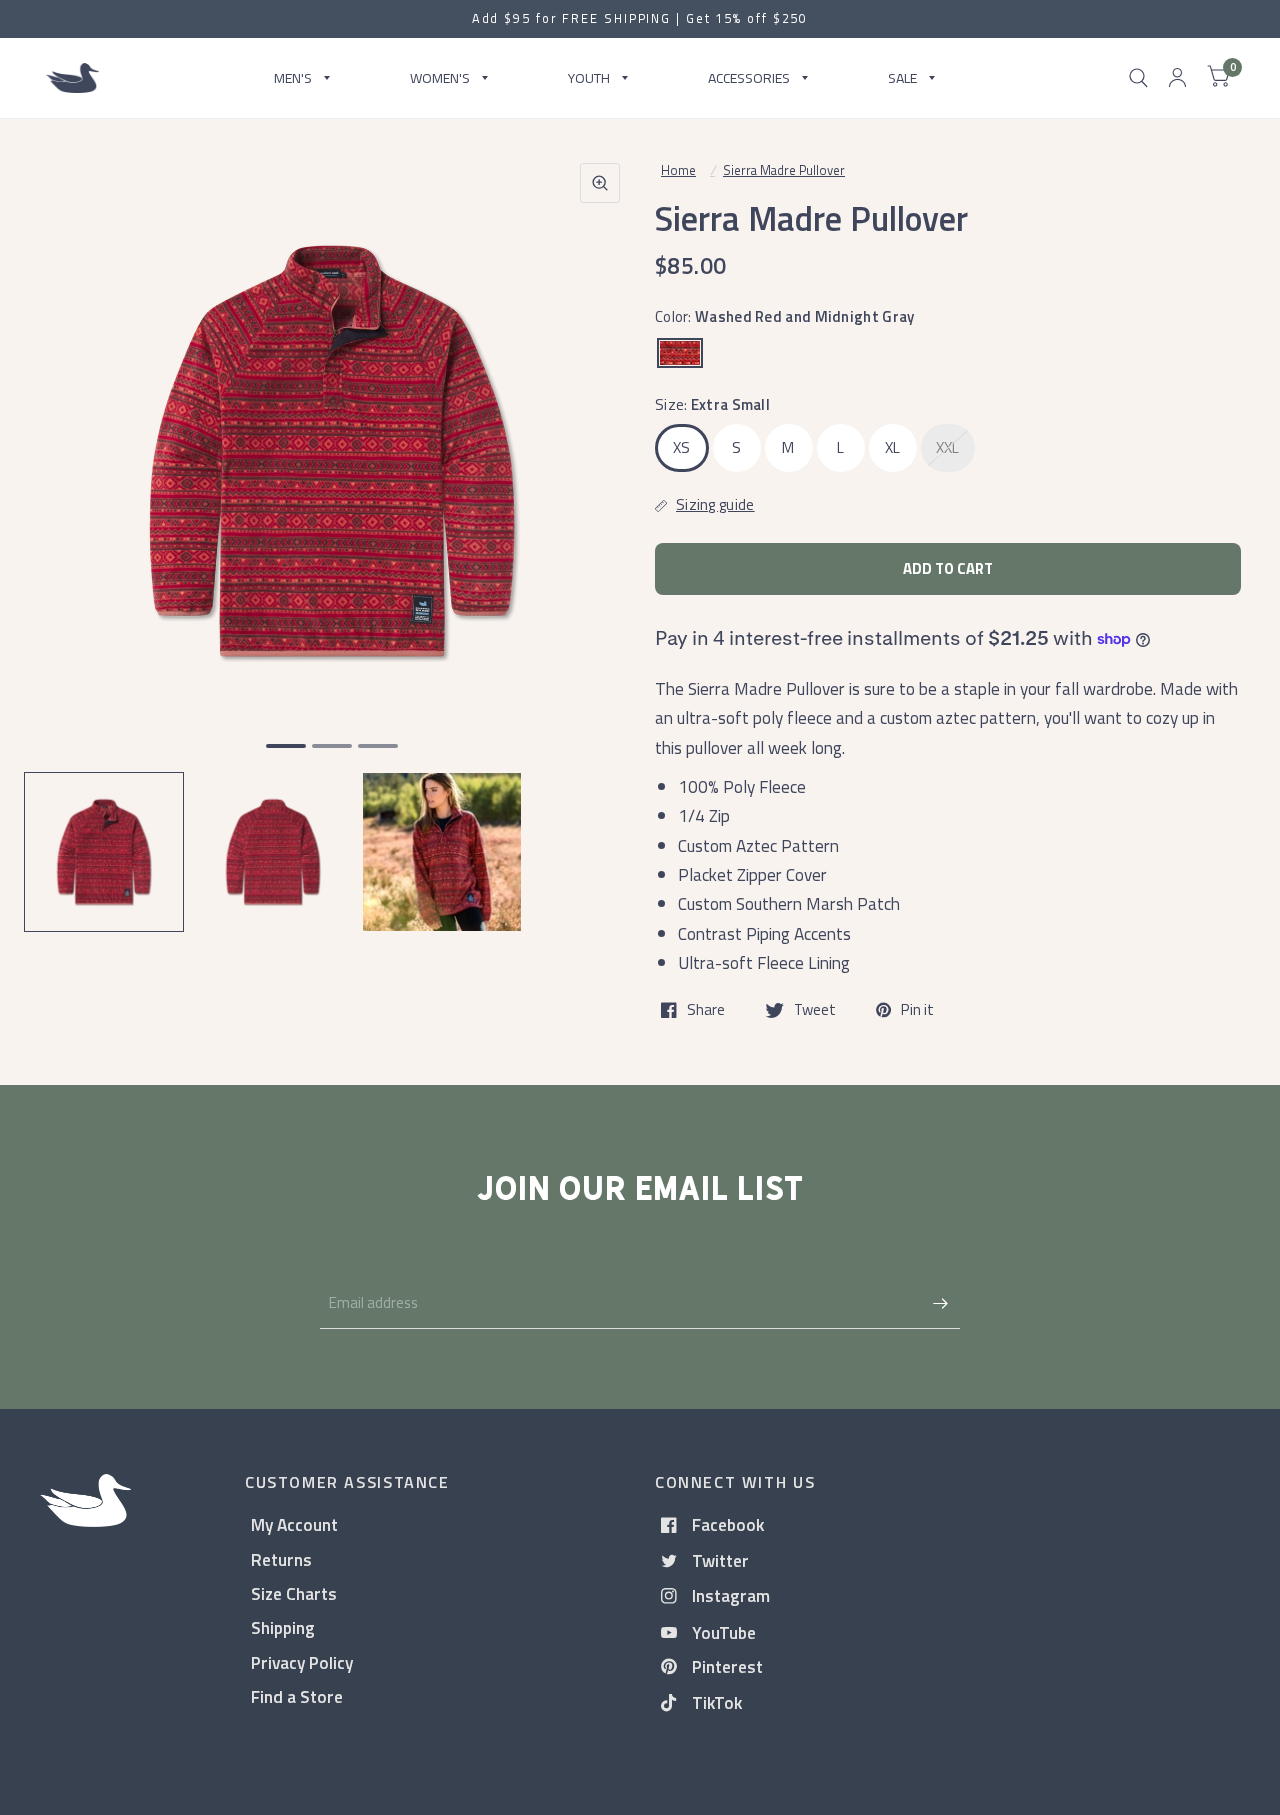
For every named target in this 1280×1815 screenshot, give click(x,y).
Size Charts (294, 1593)
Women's (440, 77)
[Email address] (940, 1303)
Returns (281, 1559)
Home (678, 170)
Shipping (283, 1627)
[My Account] (1177, 78)
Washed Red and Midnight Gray (680, 353)
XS (682, 447)
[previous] (65, 528)
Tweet (815, 1010)
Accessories (749, 77)
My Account (294, 1524)
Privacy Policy (302, 1662)
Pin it (917, 1010)
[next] (599, 528)
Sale (902, 77)
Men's (293, 77)
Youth (589, 77)
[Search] (1138, 78)
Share (706, 1010)
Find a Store (297, 1696)
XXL (948, 447)
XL (893, 447)
